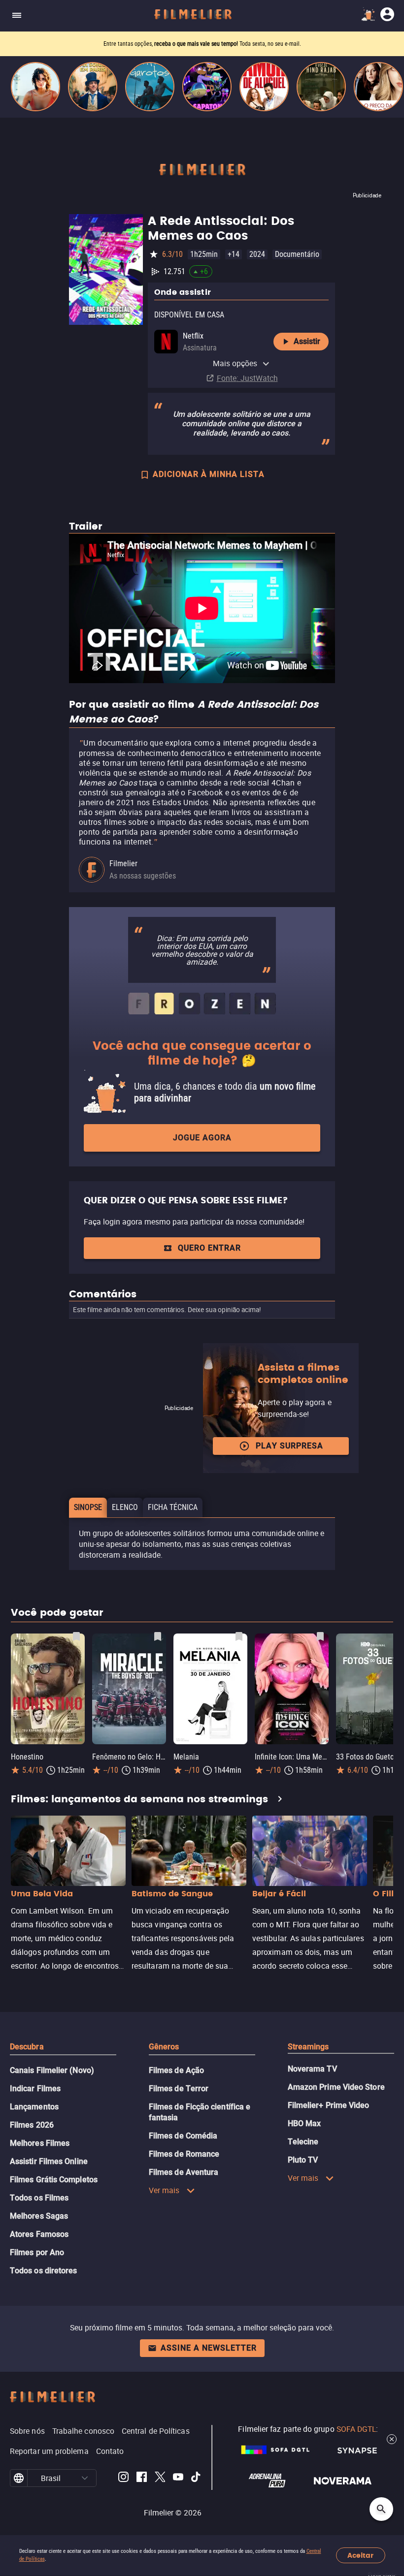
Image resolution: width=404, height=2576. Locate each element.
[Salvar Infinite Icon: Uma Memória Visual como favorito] (320, 1636)
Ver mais (164, 2190)
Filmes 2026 (32, 2125)
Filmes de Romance (184, 2154)
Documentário (297, 254)
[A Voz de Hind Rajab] (321, 87)
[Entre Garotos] (150, 87)
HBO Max (304, 2123)
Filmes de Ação (176, 2070)
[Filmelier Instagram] (123, 2478)
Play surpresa (289, 1446)
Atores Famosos (39, 2234)
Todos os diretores (43, 2271)
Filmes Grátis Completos (54, 2180)
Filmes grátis (149, 44)
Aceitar (360, 2556)
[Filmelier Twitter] (160, 2478)
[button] (85, 2478)
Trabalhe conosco (83, 2431)
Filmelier (123, 864)
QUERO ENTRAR (209, 1248)
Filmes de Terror (179, 2089)
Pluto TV (303, 2160)
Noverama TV (312, 2069)
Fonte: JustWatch (247, 378)
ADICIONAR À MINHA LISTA (209, 474)
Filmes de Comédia (183, 2136)
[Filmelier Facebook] (142, 2478)
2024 (257, 254)
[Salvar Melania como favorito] (239, 1636)
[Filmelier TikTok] (196, 2478)
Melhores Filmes (40, 2143)
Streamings (308, 2047)
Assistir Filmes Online (49, 2161)
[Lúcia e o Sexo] (35, 87)
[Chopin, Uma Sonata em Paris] (93, 87)
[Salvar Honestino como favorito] (76, 1636)
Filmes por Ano (37, 2252)
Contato (110, 2451)
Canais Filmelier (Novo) (52, 2070)
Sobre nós (27, 2431)
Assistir (307, 341)
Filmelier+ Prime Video (329, 2105)
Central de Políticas (156, 2431)
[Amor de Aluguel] (264, 87)
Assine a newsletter (209, 2348)
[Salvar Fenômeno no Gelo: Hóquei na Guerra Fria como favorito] (158, 1636)
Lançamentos (34, 2107)
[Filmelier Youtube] (178, 2478)
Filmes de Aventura (184, 2172)
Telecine (303, 2142)
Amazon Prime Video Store (336, 2087)
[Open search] (381, 2509)
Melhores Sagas (39, 2216)
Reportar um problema (49, 2451)
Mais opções (235, 363)
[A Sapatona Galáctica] (207, 87)
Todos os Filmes (39, 2198)
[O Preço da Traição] (378, 87)
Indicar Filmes (35, 2089)
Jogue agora (202, 1138)
